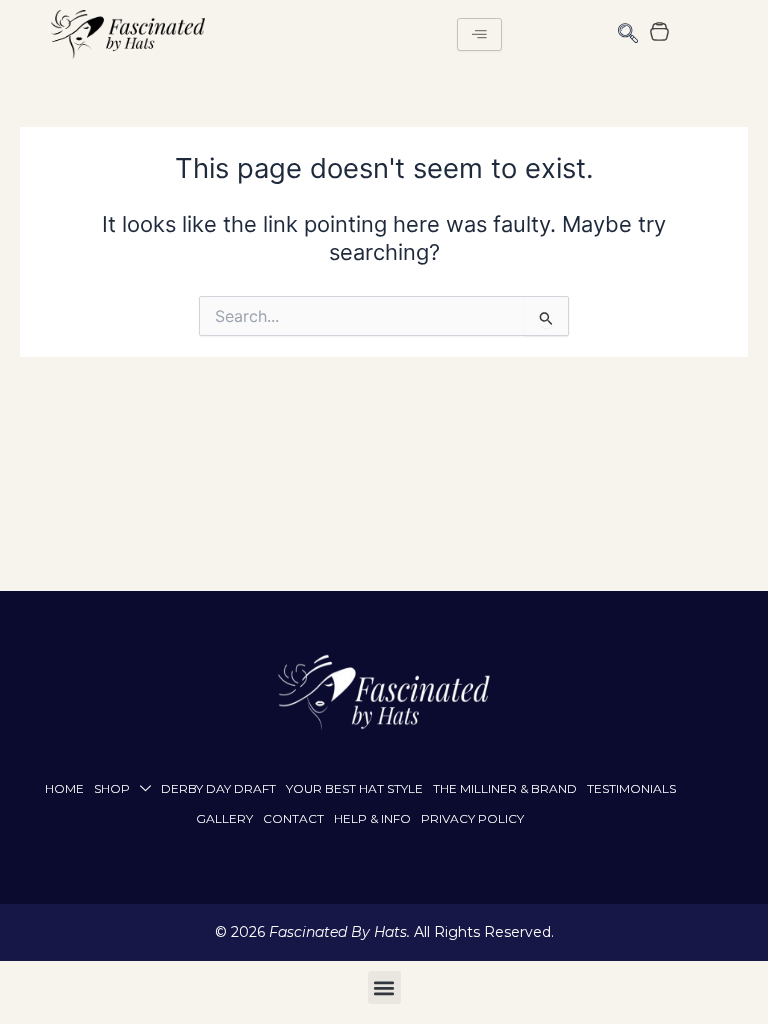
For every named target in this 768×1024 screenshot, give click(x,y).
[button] (628, 35)
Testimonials (631, 788)
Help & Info (372, 818)
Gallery (224, 818)
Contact (293, 818)
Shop (112, 788)
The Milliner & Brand (505, 788)
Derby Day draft (218, 788)
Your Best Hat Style (354, 788)
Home (64, 788)
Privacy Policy (472, 818)
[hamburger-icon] (479, 35)
